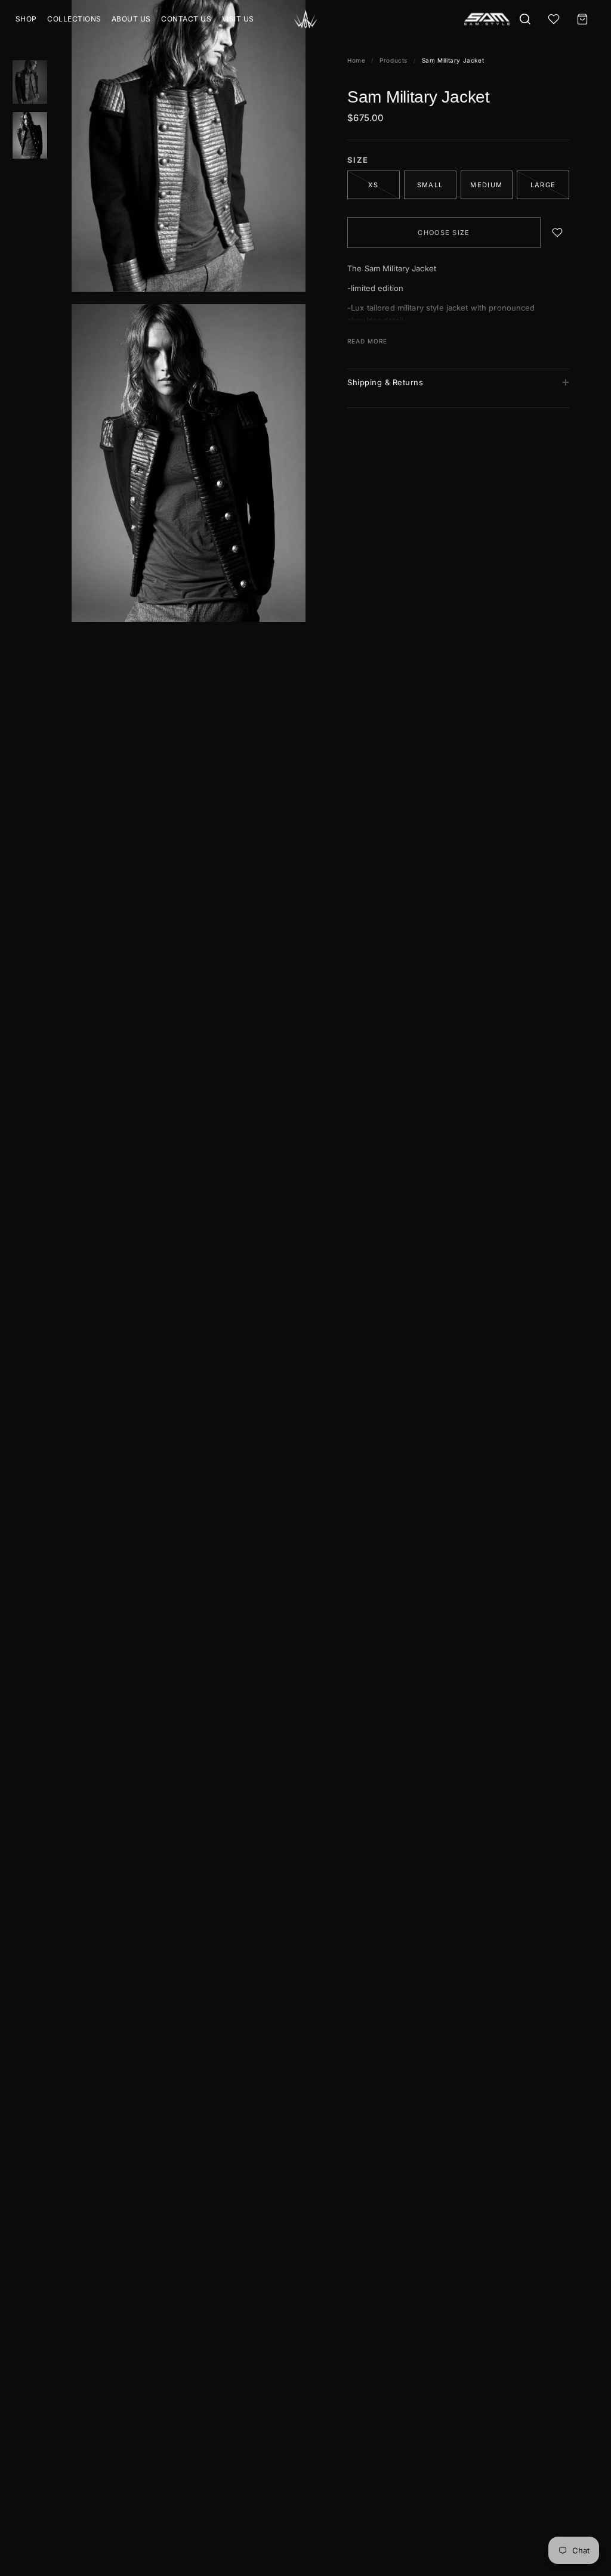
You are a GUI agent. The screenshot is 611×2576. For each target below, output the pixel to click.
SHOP (26, 19)
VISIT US (238, 19)
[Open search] (525, 19)
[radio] (430, 185)
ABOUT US (131, 19)
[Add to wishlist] (557, 233)
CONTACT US (186, 19)
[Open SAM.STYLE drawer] (487, 19)
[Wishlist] (554, 19)
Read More (367, 341)
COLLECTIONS (74, 19)
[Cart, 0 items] (582, 19)
